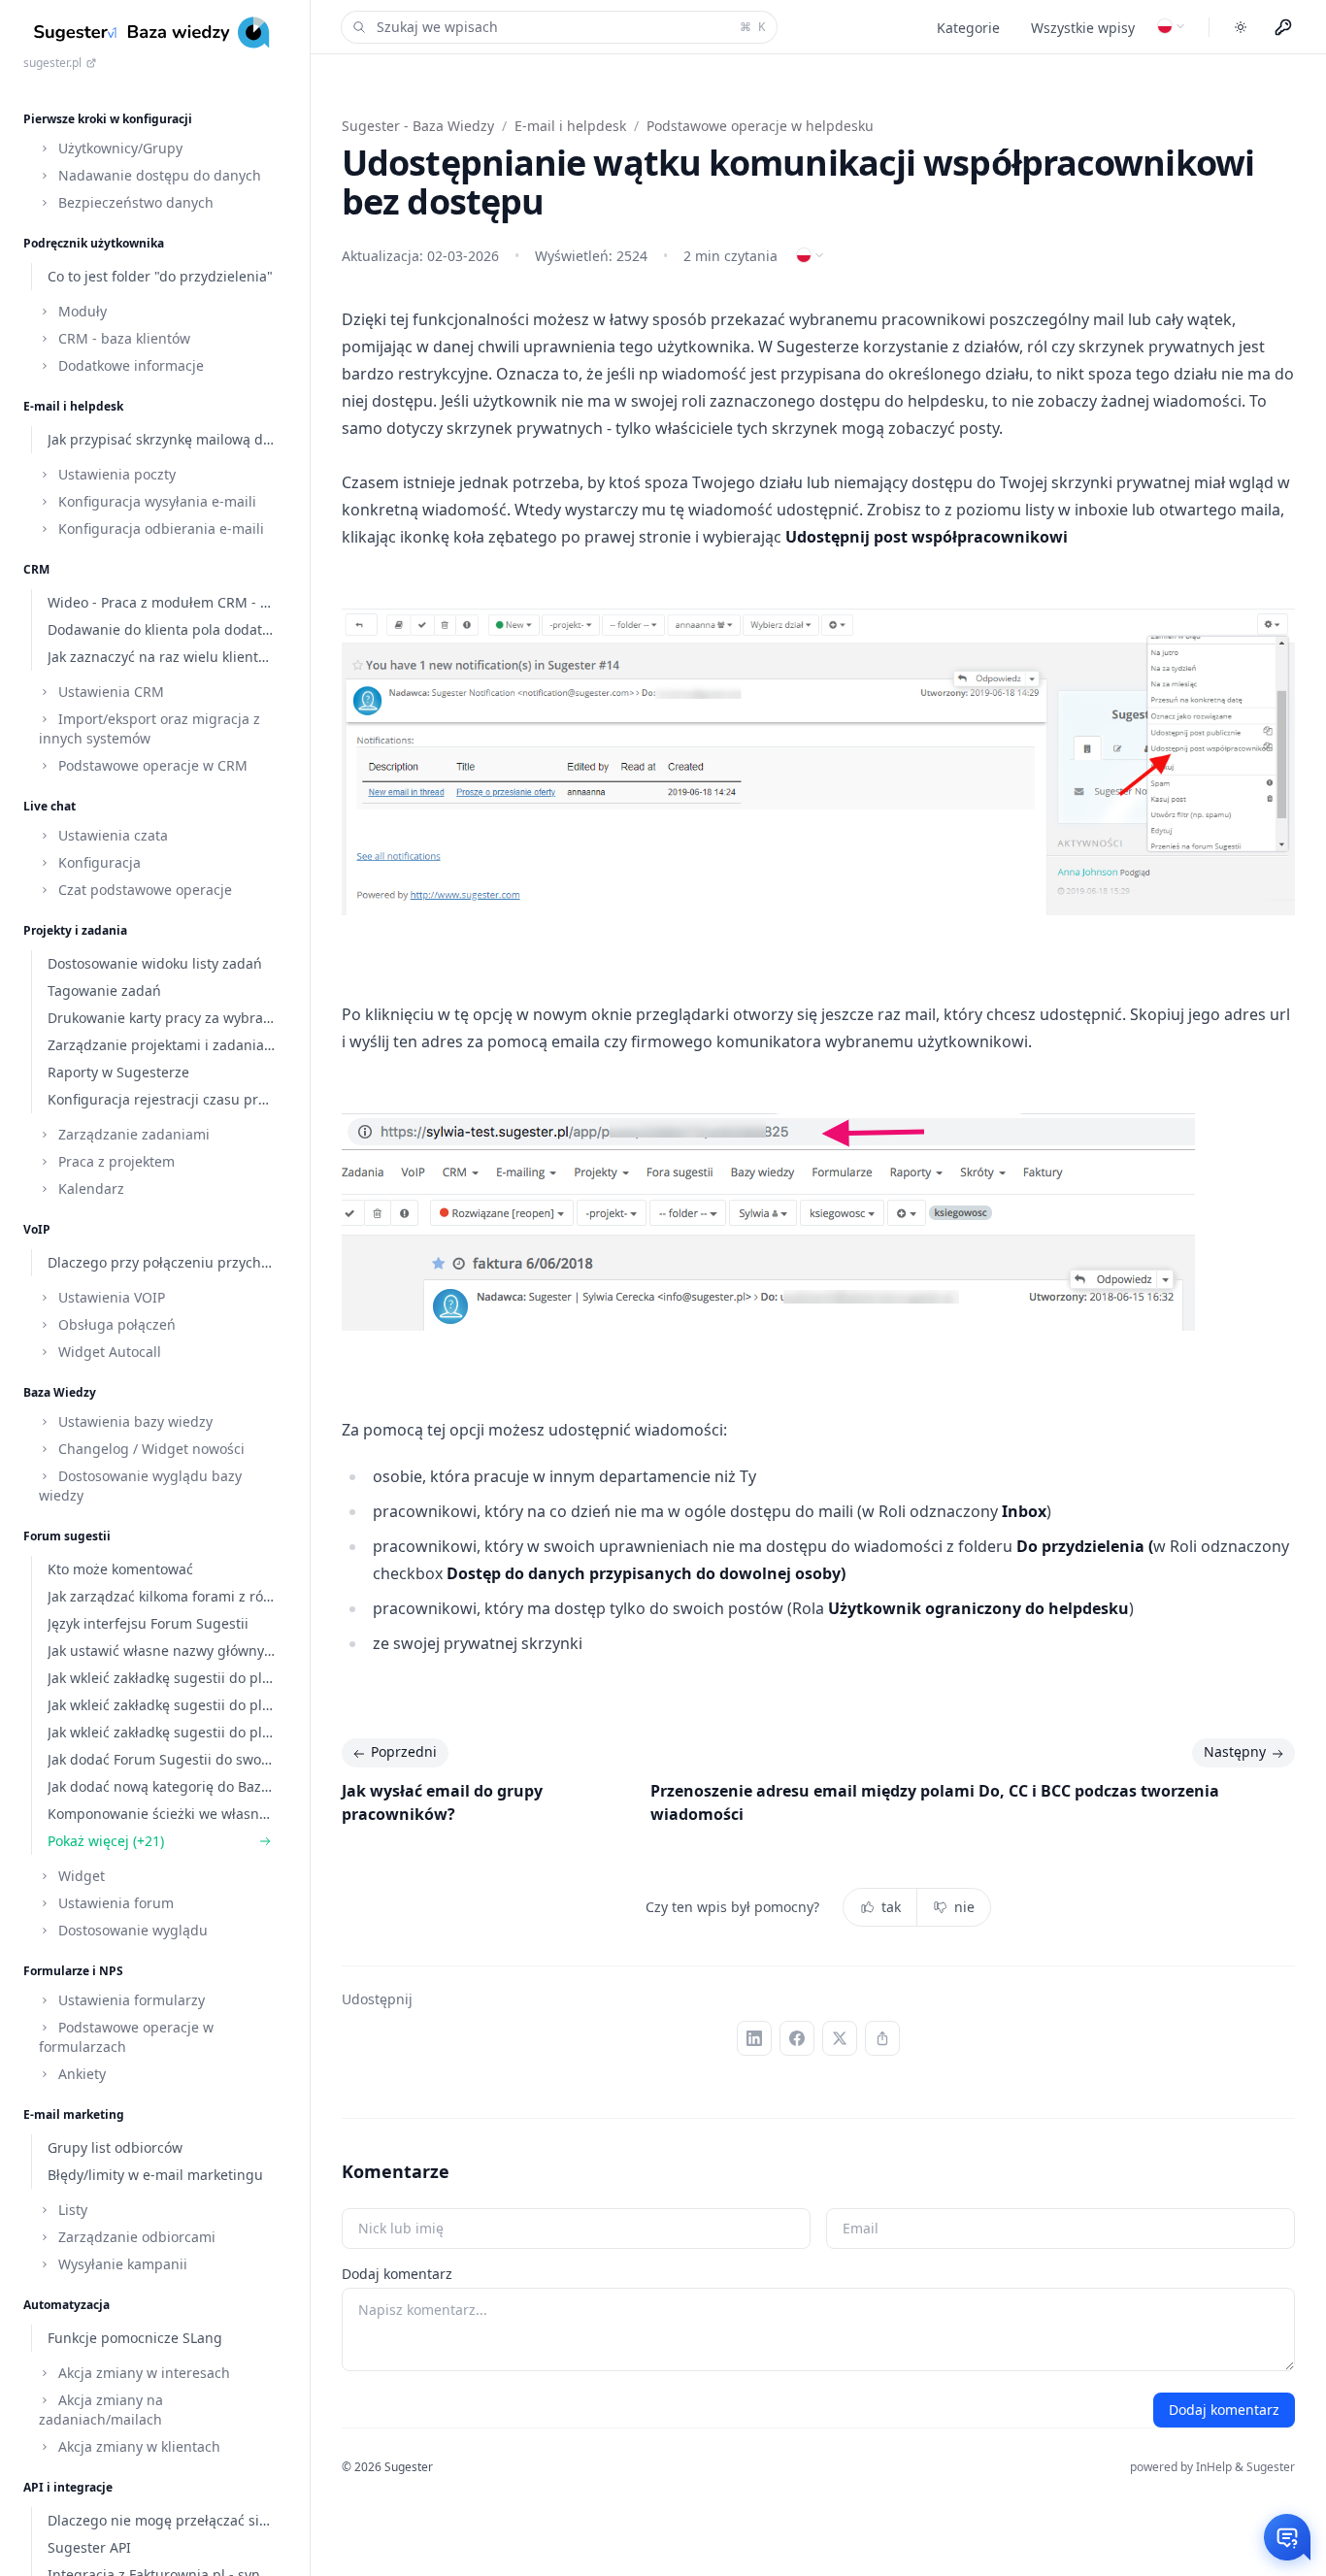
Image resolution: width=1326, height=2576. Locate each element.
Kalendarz (89, 1189)
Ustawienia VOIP (110, 1297)
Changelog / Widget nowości (149, 1449)
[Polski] (1172, 26)
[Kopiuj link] (882, 2038)
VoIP (37, 1229)
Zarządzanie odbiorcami (135, 2237)
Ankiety (80, 2074)
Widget (80, 1876)
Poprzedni (404, 1751)
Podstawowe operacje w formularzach (126, 2037)
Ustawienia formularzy (130, 2000)
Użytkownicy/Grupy (118, 148)
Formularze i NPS (73, 1971)
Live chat (50, 806)
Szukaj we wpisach (571, 27)
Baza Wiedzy (60, 1392)
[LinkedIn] (754, 2038)
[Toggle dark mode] (1241, 27)
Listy (71, 2210)
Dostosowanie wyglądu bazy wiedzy (140, 1486)
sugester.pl (52, 63)
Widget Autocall (108, 1352)
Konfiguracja (98, 862)
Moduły (81, 311)
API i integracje (68, 2487)
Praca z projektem (115, 1161)
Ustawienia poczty (115, 474)
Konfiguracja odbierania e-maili (159, 528)
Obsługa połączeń (115, 1324)
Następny (1235, 1751)
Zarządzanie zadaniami (132, 1134)
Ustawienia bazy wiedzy (133, 1421)
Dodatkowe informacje (129, 365)
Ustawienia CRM (109, 692)
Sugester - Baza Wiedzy (418, 126)
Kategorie (968, 28)
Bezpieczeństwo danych (134, 202)
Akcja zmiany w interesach (142, 2373)
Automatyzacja (66, 2305)
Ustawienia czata (111, 835)
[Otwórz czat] (1287, 2537)
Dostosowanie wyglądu (131, 1930)
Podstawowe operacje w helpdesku (760, 126)
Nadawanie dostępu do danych (158, 175)
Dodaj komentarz (397, 2274)
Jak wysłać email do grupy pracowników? (442, 1802)
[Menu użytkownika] (1283, 27)
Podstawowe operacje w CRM (151, 765)
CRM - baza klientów (122, 338)
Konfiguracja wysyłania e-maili (155, 501)
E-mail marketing (74, 2114)
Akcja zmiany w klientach (137, 2446)
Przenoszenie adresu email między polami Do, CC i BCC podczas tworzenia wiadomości (935, 1802)
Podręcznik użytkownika (94, 243)
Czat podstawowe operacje (143, 890)
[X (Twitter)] (840, 2038)
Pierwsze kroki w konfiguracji (108, 119)
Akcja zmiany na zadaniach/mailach (101, 2410)
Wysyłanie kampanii (121, 2264)
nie (964, 1907)
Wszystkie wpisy (1083, 28)
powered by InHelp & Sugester (1212, 2467)
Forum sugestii (67, 1536)
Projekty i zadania (75, 930)
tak (891, 1907)
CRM (36, 569)
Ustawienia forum (114, 1903)
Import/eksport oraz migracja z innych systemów (149, 728)
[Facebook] (797, 2038)
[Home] (155, 33)
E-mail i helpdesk (73, 406)
